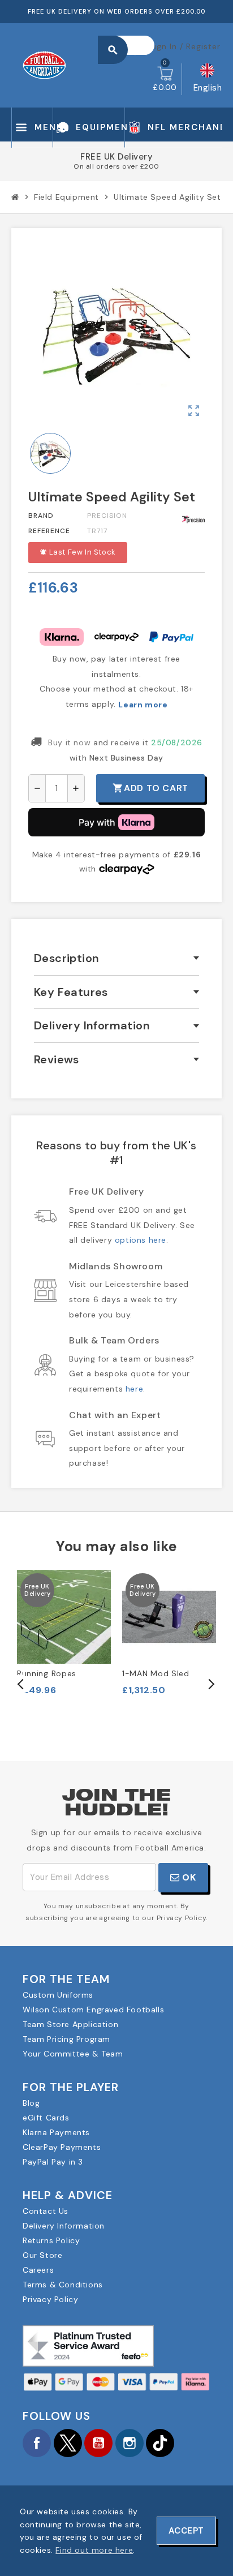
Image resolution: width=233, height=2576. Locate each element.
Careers (38, 2270)
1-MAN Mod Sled (156, 1673)
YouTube (98, 2443)
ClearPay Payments (62, 2147)
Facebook (37, 2443)
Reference (49, 531)
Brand (41, 516)
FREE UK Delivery (116, 157)
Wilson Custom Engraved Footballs (93, 2010)
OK (188, 1877)
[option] (64, 1633)
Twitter (68, 2443)
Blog (31, 2103)
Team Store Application (70, 2024)
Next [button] (210, 1684)
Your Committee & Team (73, 2054)
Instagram (130, 2443)
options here (141, 1240)
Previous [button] (21, 1684)
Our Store (42, 2255)
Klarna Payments (56, 2132)
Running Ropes (47, 1673)
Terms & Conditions (63, 2285)
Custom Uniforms (58, 1995)
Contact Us (46, 2211)
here (134, 1389)
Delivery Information (64, 2226)
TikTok (160, 2443)
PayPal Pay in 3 (53, 2162)
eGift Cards (46, 2118)
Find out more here (94, 2550)
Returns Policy (51, 2240)
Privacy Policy (50, 2299)
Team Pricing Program (66, 2039)
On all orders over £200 (116, 166)
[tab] (116, 958)
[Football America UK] (44, 65)
